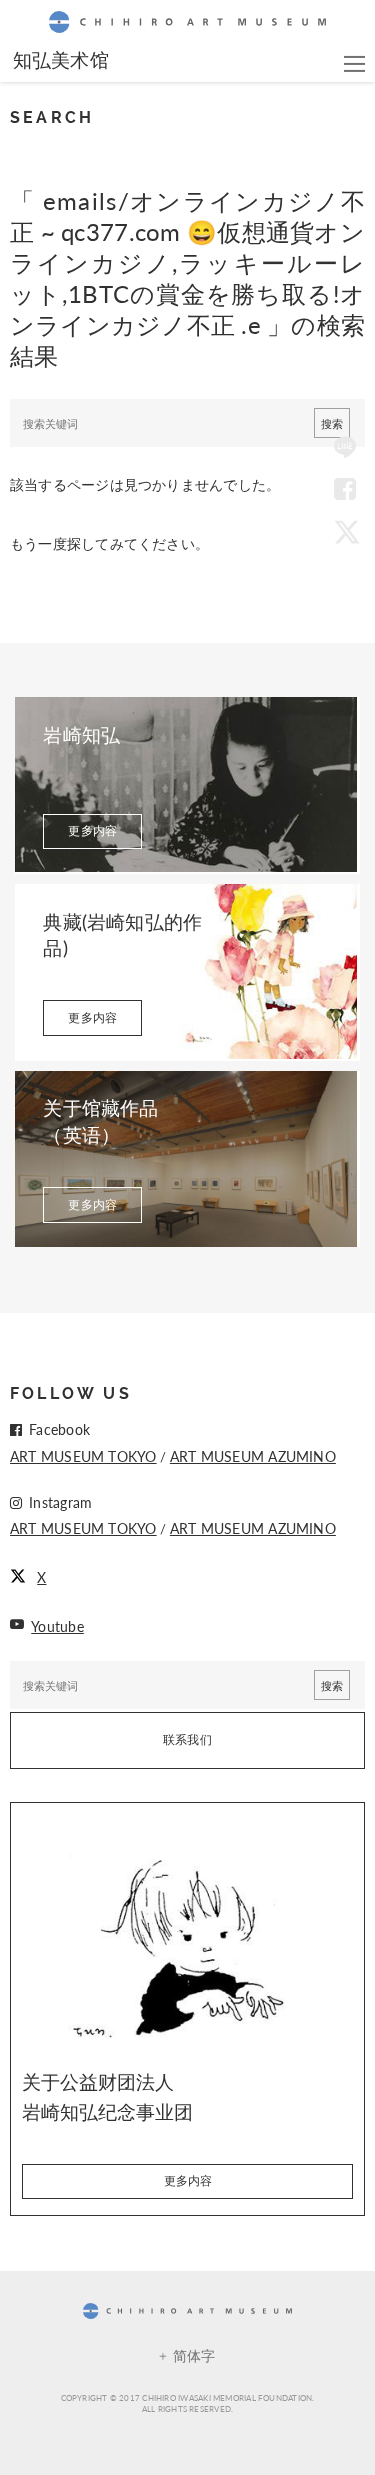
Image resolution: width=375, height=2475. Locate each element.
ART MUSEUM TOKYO (83, 1456)
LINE (345, 449)
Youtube (57, 1626)
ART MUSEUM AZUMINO (253, 1456)
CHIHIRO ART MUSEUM (187, 21)
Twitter (345, 531)
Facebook (345, 490)
